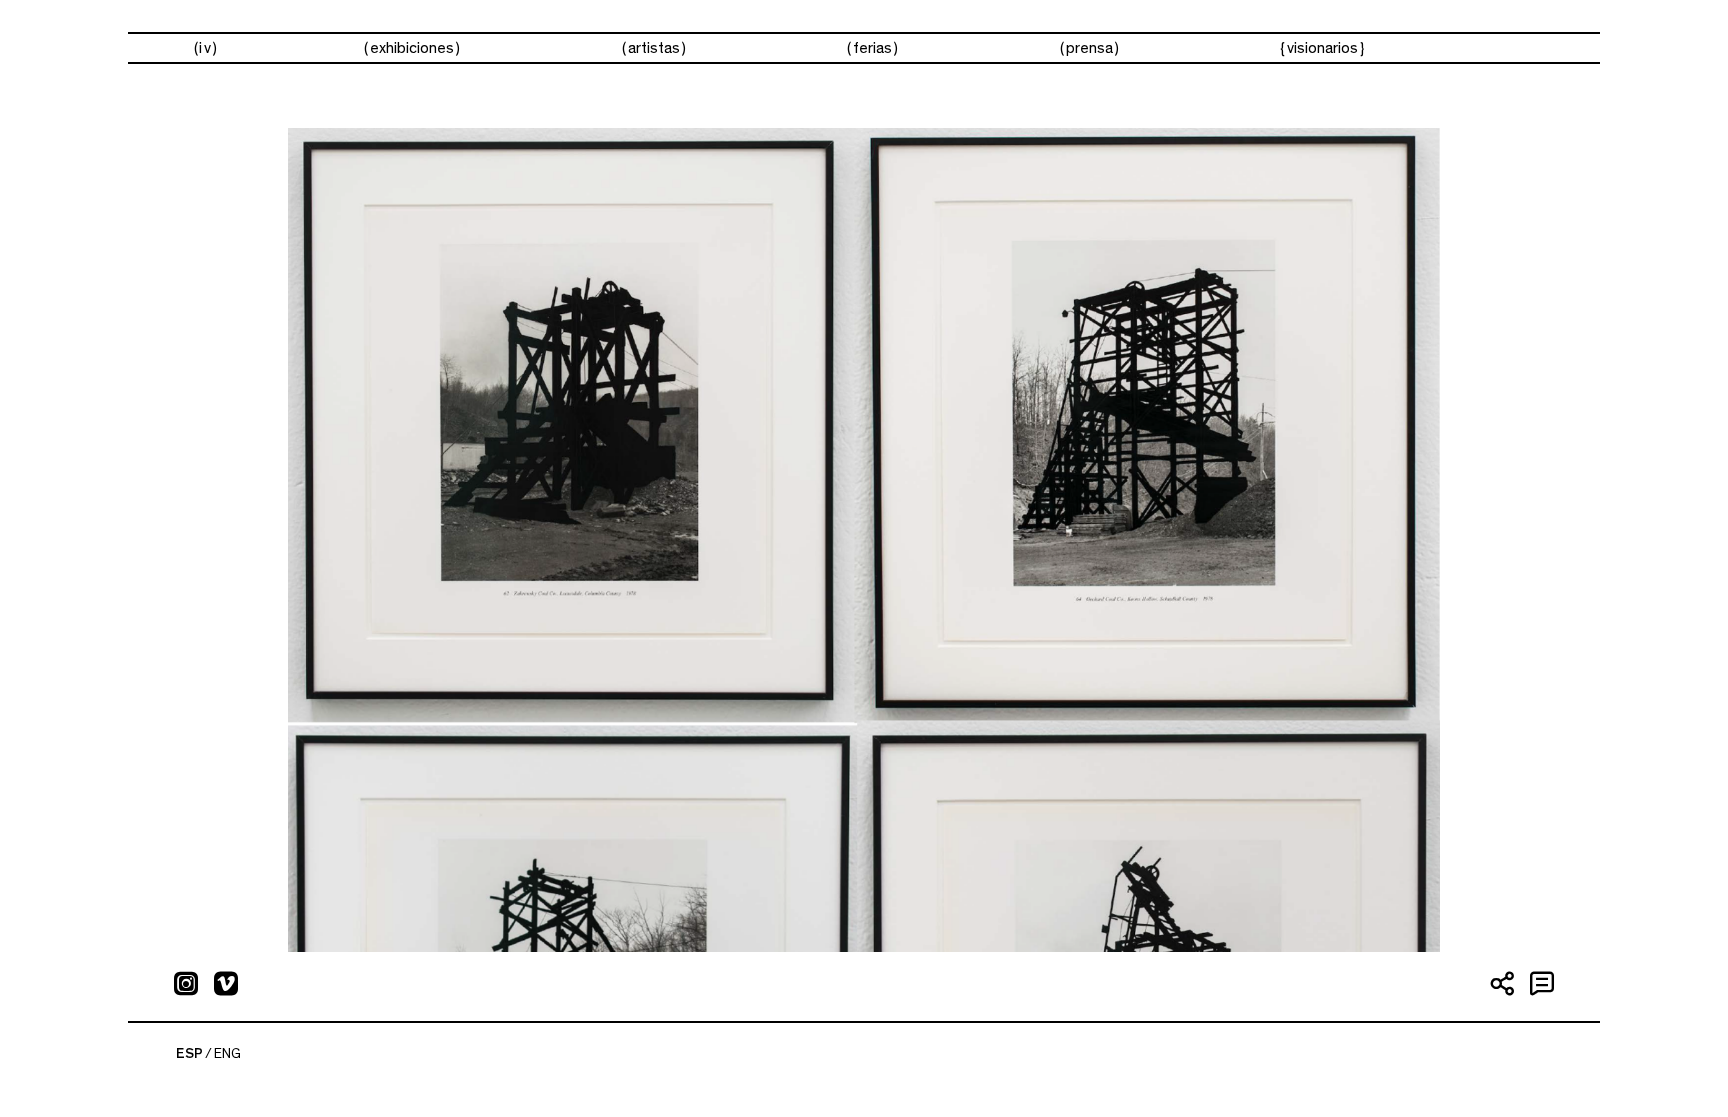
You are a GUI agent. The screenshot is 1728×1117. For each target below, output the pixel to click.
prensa (1089, 48)
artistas (654, 48)
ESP (189, 1054)
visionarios (1322, 48)
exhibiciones (412, 48)
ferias (872, 48)
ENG (227, 1054)
